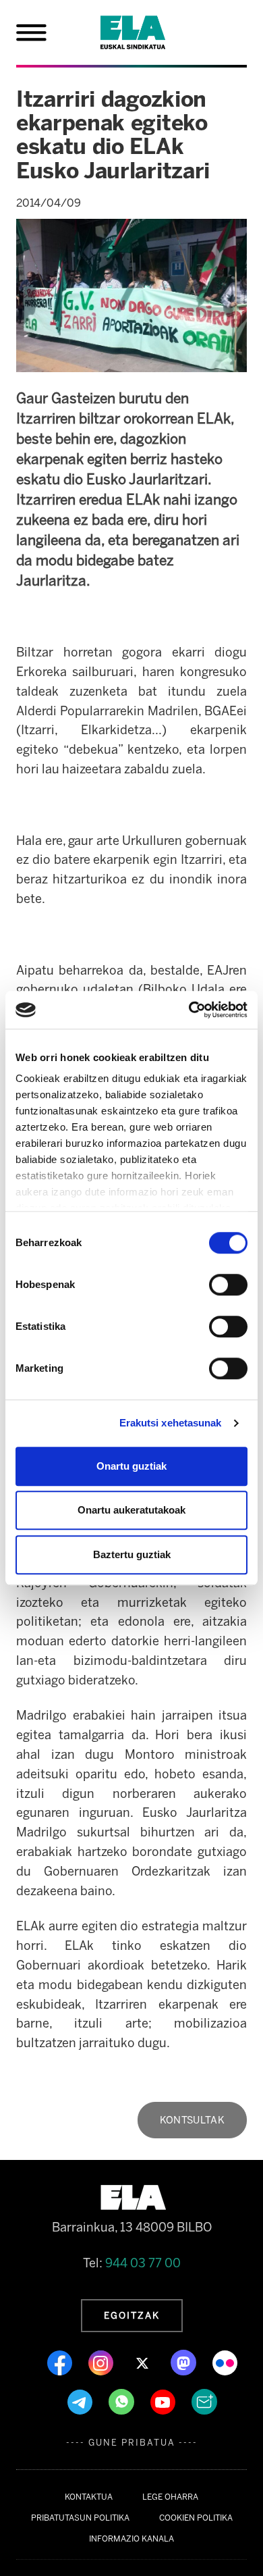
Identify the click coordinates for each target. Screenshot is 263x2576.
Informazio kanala (131, 2539)
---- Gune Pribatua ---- (132, 2443)
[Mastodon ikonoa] (185, 2362)
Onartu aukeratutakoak (131, 1510)
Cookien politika (196, 2518)
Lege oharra (170, 2497)
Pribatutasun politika (80, 2518)
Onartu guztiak (131, 1466)
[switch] (228, 1285)
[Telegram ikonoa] (81, 2401)
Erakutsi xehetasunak (171, 1423)
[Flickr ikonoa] (225, 2362)
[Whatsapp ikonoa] (123, 2401)
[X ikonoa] (143, 2362)
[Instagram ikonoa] (102, 2362)
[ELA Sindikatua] (149, 32)
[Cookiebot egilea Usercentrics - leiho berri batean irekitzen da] (189, 1010)
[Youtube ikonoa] (164, 2401)
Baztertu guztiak (132, 1554)
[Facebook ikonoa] (61, 2362)
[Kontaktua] (204, 2401)
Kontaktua (89, 2497)
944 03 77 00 (143, 2263)
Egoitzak (132, 2315)
